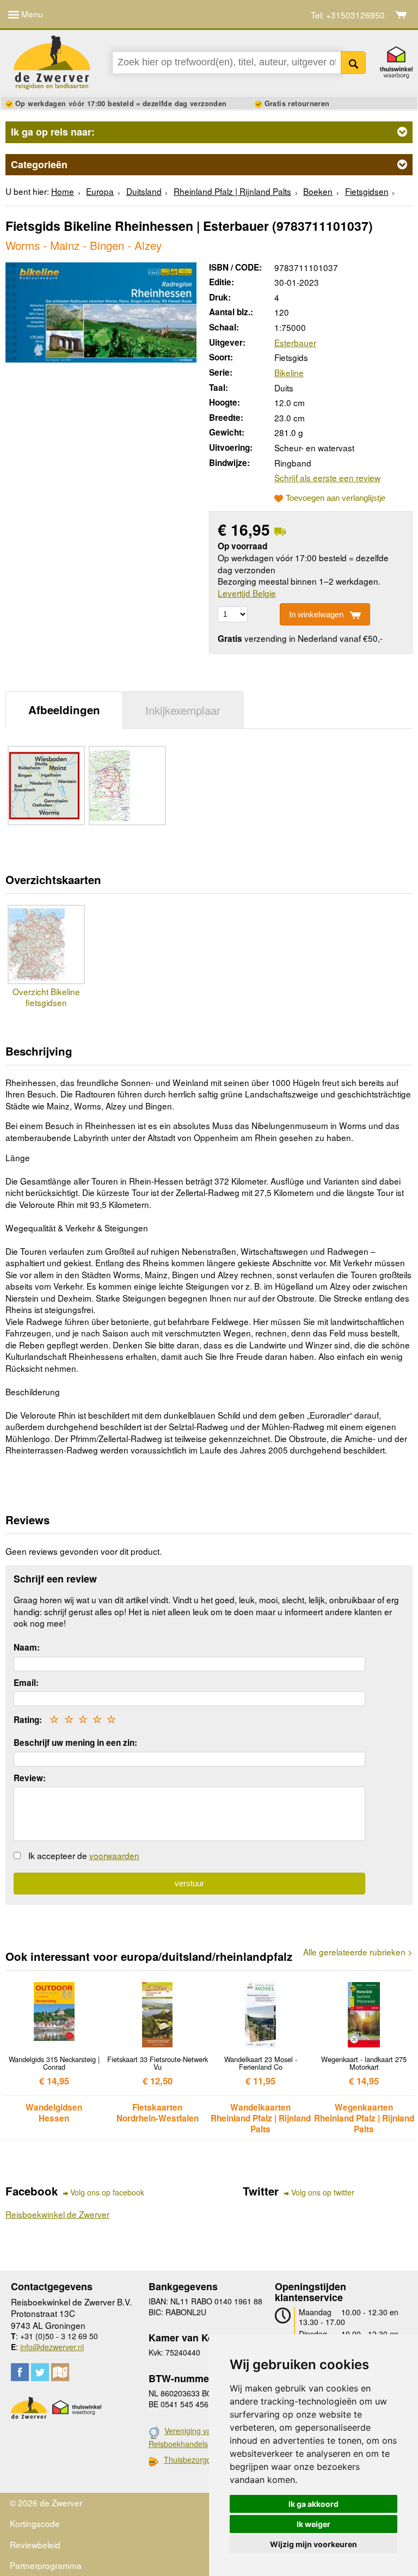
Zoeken (354, 63)
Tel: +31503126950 (348, 15)
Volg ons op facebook (107, 2192)
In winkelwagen (316, 614)
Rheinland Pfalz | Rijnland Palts (232, 191)
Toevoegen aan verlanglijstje (336, 498)
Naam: (27, 1647)
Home (63, 191)
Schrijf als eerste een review (327, 477)
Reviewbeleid (35, 2544)
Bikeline (289, 372)
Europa (100, 191)
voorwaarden (114, 1855)
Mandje (401, 15)
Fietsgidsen (367, 191)
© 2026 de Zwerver (46, 2503)
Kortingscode (35, 2523)
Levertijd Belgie (247, 593)
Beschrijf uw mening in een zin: (75, 1743)
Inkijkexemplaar (183, 710)
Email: (26, 1683)
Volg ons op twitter (323, 2192)
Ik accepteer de (84, 1855)
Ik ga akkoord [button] (313, 2504)
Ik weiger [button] (313, 2524)
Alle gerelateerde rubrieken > (358, 1952)
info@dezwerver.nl (52, 2347)
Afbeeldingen (64, 710)
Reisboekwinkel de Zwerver (57, 2214)
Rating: (28, 1720)
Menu (31, 14)
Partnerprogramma (46, 2565)
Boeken (318, 191)
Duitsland (144, 191)
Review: (30, 1778)
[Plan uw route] (60, 2372)
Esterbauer (295, 342)
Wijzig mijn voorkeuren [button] (313, 2544)
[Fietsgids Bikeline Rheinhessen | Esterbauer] (101, 311)
